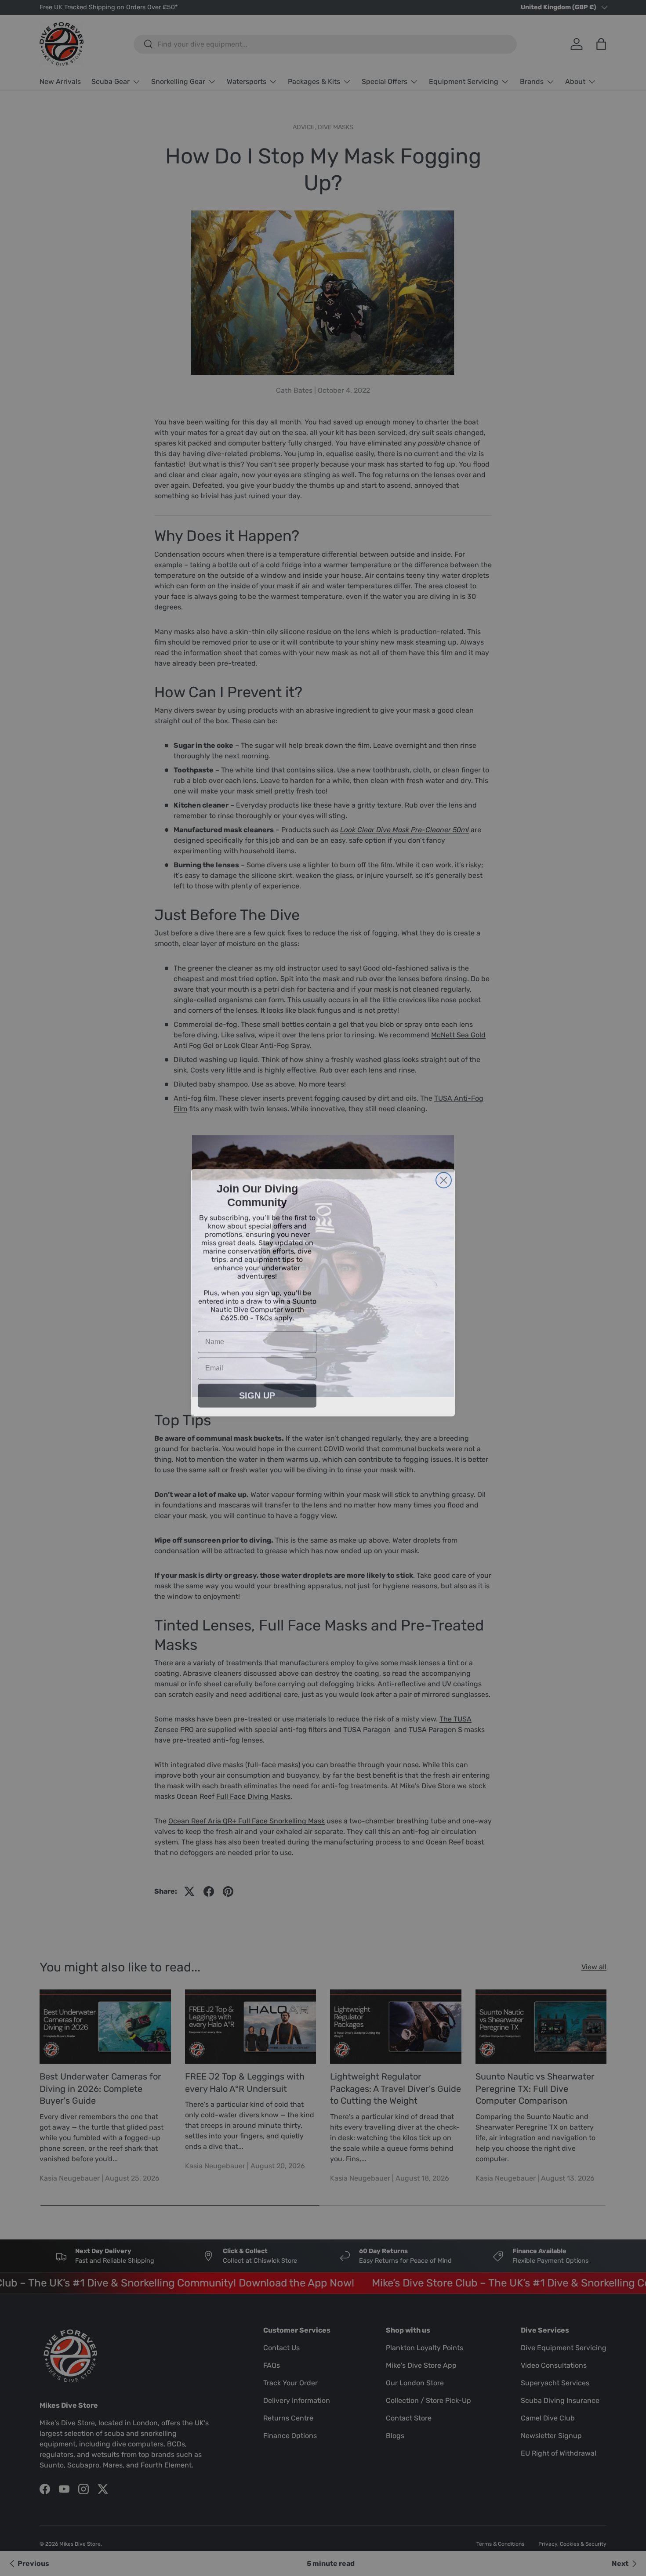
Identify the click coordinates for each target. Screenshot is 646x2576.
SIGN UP (257, 1391)
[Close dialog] (444, 1176)
